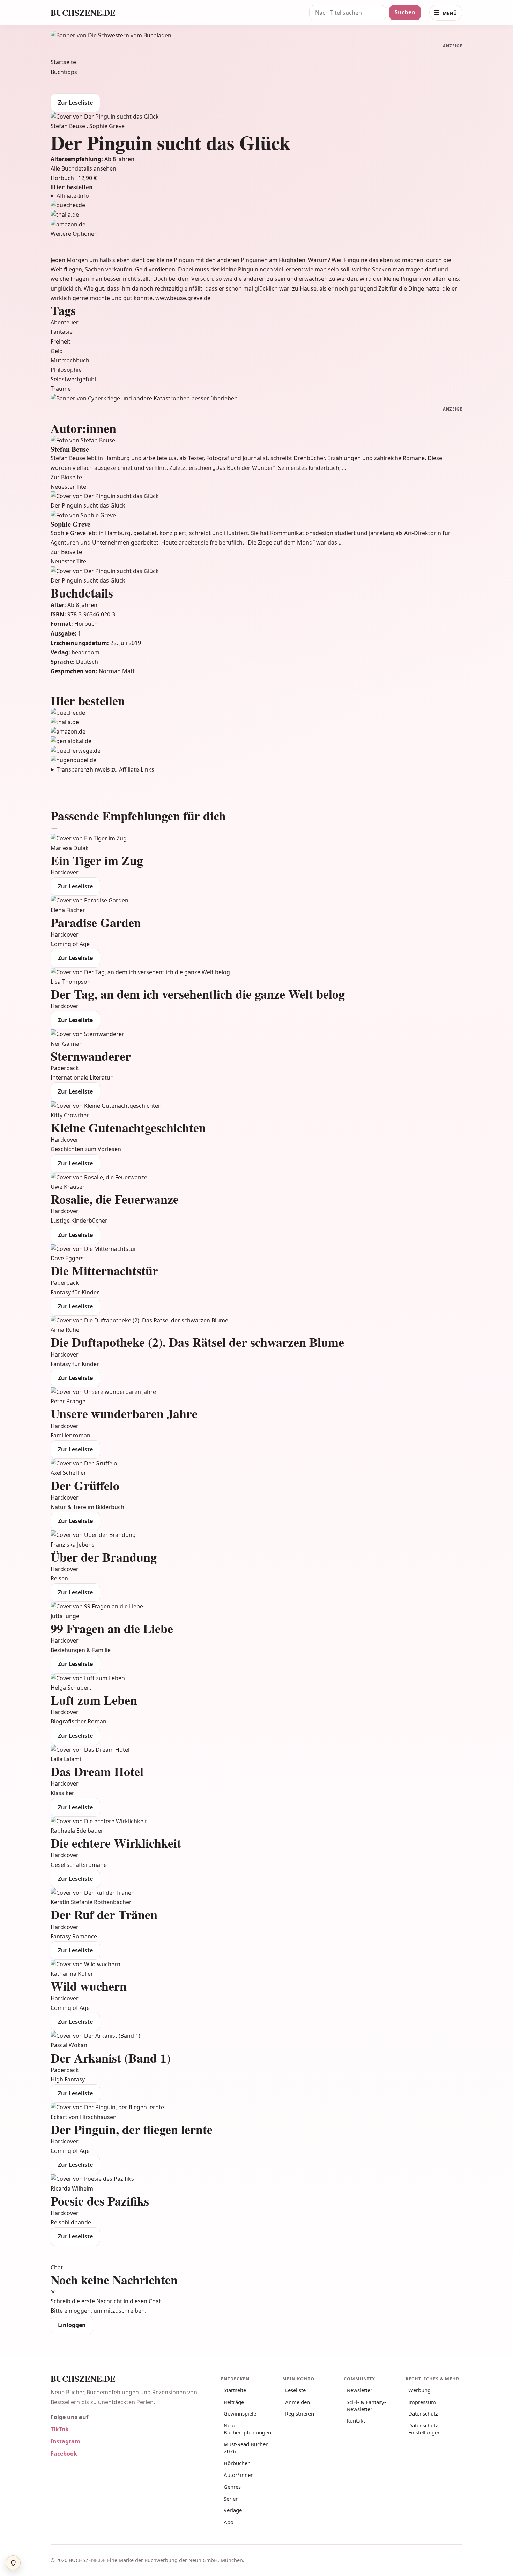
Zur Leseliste (75, 103)
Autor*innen (239, 2475)
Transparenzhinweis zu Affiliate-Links (105, 769)
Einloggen (72, 2325)
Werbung (419, 2390)
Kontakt (356, 2420)
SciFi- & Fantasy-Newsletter (366, 2405)
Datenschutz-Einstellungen (425, 2429)
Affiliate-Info (73, 196)
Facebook (64, 2454)
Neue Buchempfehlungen (247, 2429)
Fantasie (62, 332)
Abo (229, 2522)
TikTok (60, 2429)
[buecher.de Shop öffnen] (256, 205)
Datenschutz (423, 2413)
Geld (57, 351)
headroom (85, 652)
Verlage (233, 2510)
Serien (231, 2499)
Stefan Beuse (69, 126)
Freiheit (61, 341)
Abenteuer (65, 322)
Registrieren (300, 2413)
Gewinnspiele (240, 2413)
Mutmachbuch (70, 360)
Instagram (65, 2441)
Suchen (405, 12)
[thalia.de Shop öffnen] (256, 215)
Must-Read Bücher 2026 (246, 2448)
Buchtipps (64, 72)
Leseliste (295, 2390)
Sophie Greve (107, 126)
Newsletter (359, 2390)
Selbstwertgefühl (73, 379)
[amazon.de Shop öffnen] (256, 224)
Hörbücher (237, 2463)
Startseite (63, 62)
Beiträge (234, 2402)
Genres (232, 2487)
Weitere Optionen (74, 234)
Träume (61, 389)
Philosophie (66, 370)
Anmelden (298, 2402)
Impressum (422, 2402)
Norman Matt (117, 671)
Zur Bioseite (66, 477)
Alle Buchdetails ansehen (83, 168)
